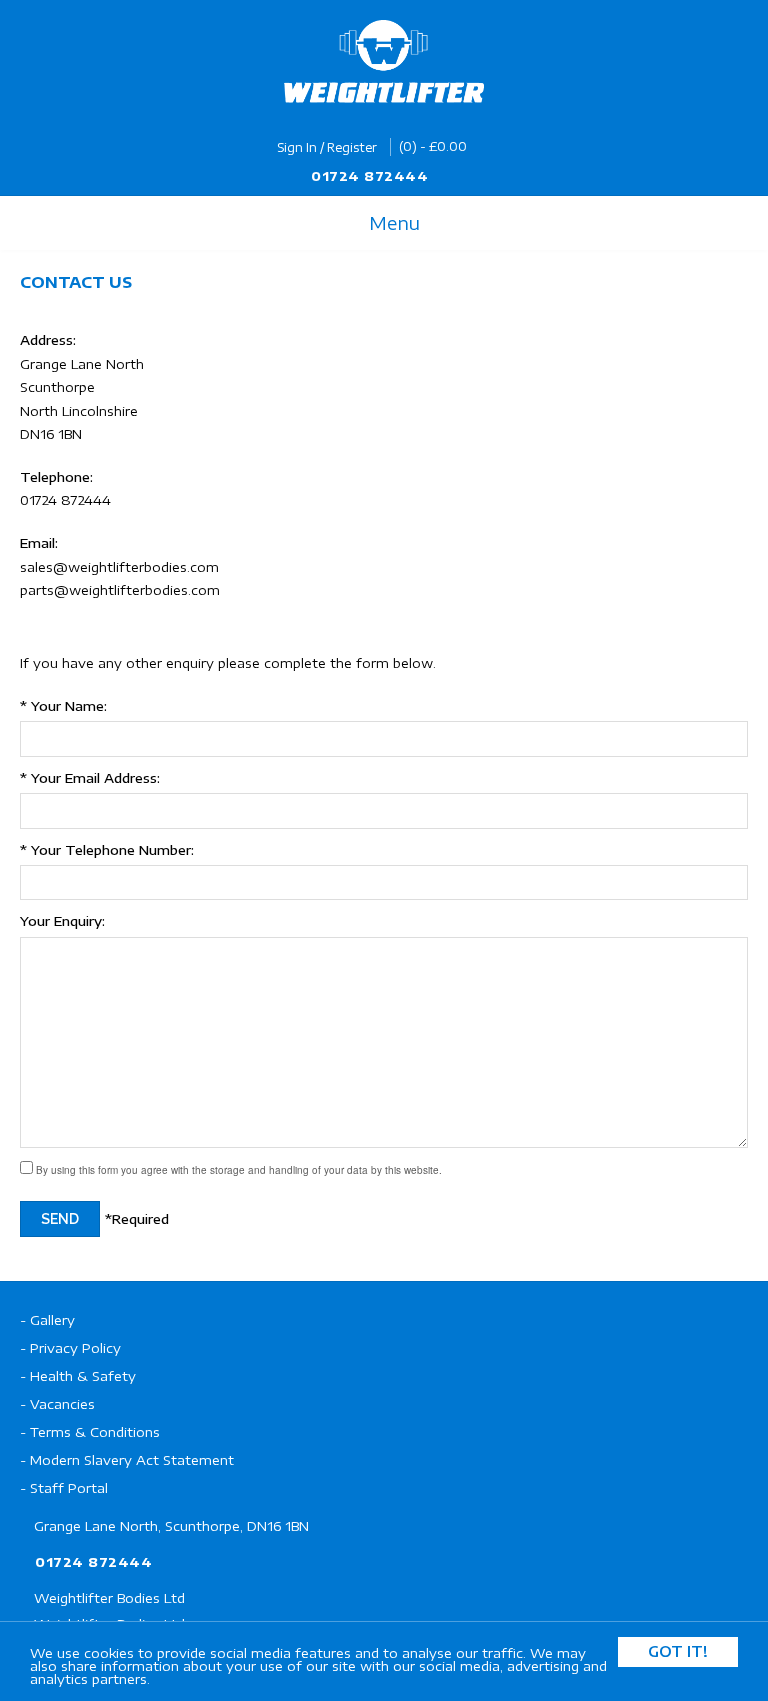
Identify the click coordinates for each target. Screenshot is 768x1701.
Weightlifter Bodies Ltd (109, 1598)
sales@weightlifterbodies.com (119, 567)
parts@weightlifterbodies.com (120, 590)
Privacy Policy (75, 1348)
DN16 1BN (51, 434)
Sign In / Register (327, 147)
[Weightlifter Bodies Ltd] (384, 61)
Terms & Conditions (95, 1432)
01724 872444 (369, 176)
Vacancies (62, 1404)
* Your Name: (63, 706)
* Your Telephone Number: (107, 850)
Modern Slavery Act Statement (132, 1460)
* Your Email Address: (90, 778)
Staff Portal (69, 1488)
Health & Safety (83, 1376)
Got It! (678, 1651)
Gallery (52, 1320)
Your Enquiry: (62, 921)
